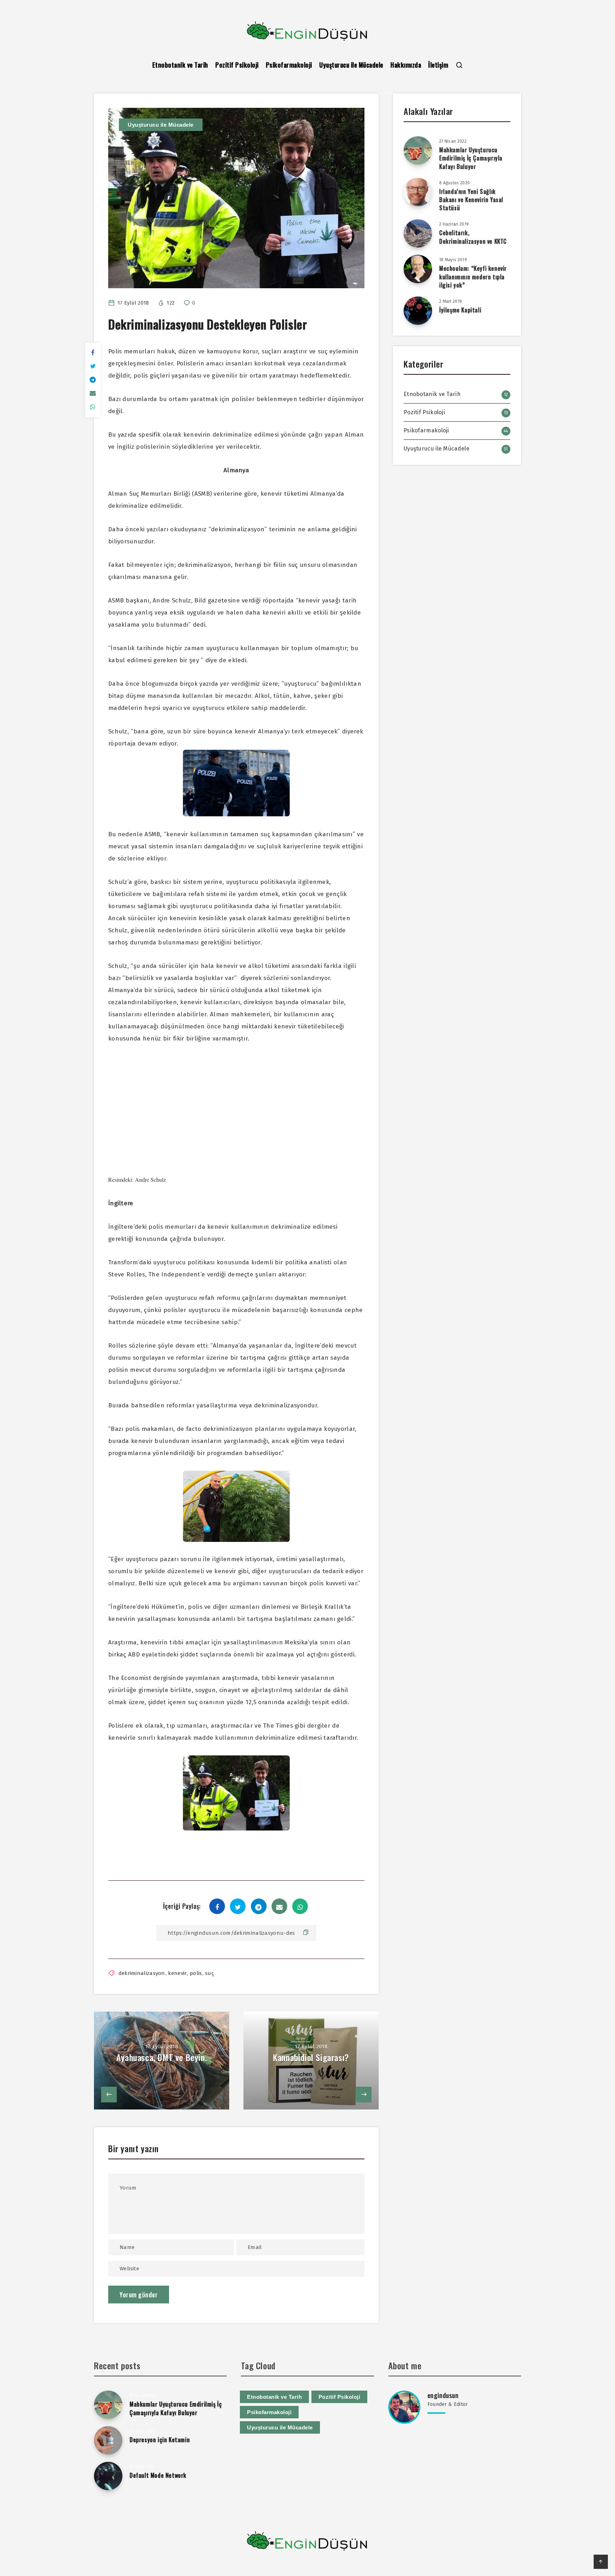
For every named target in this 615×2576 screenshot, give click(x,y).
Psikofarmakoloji (289, 65)
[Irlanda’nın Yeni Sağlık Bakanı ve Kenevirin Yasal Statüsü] (418, 192)
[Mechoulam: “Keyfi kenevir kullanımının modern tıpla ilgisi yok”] (418, 269)
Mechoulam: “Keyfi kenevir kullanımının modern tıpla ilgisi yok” (473, 276)
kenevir (177, 1973)
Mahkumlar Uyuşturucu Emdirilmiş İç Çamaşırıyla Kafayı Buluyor (471, 158)
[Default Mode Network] (108, 2476)
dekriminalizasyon (142, 1973)
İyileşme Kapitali (460, 310)
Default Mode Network (158, 2475)
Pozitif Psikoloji (237, 65)
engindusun (443, 2395)
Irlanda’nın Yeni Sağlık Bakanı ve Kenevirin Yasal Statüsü (471, 200)
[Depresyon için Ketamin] (108, 2440)
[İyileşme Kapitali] (418, 311)
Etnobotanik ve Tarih (180, 65)
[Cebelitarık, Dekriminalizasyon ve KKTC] (418, 233)
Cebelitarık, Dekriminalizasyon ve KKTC (473, 237)
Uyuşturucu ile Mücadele (351, 65)
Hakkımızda (406, 65)
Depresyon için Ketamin (160, 2440)
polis (196, 1973)
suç (209, 1973)
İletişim (438, 65)
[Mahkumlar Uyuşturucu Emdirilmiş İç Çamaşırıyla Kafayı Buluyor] (418, 151)
